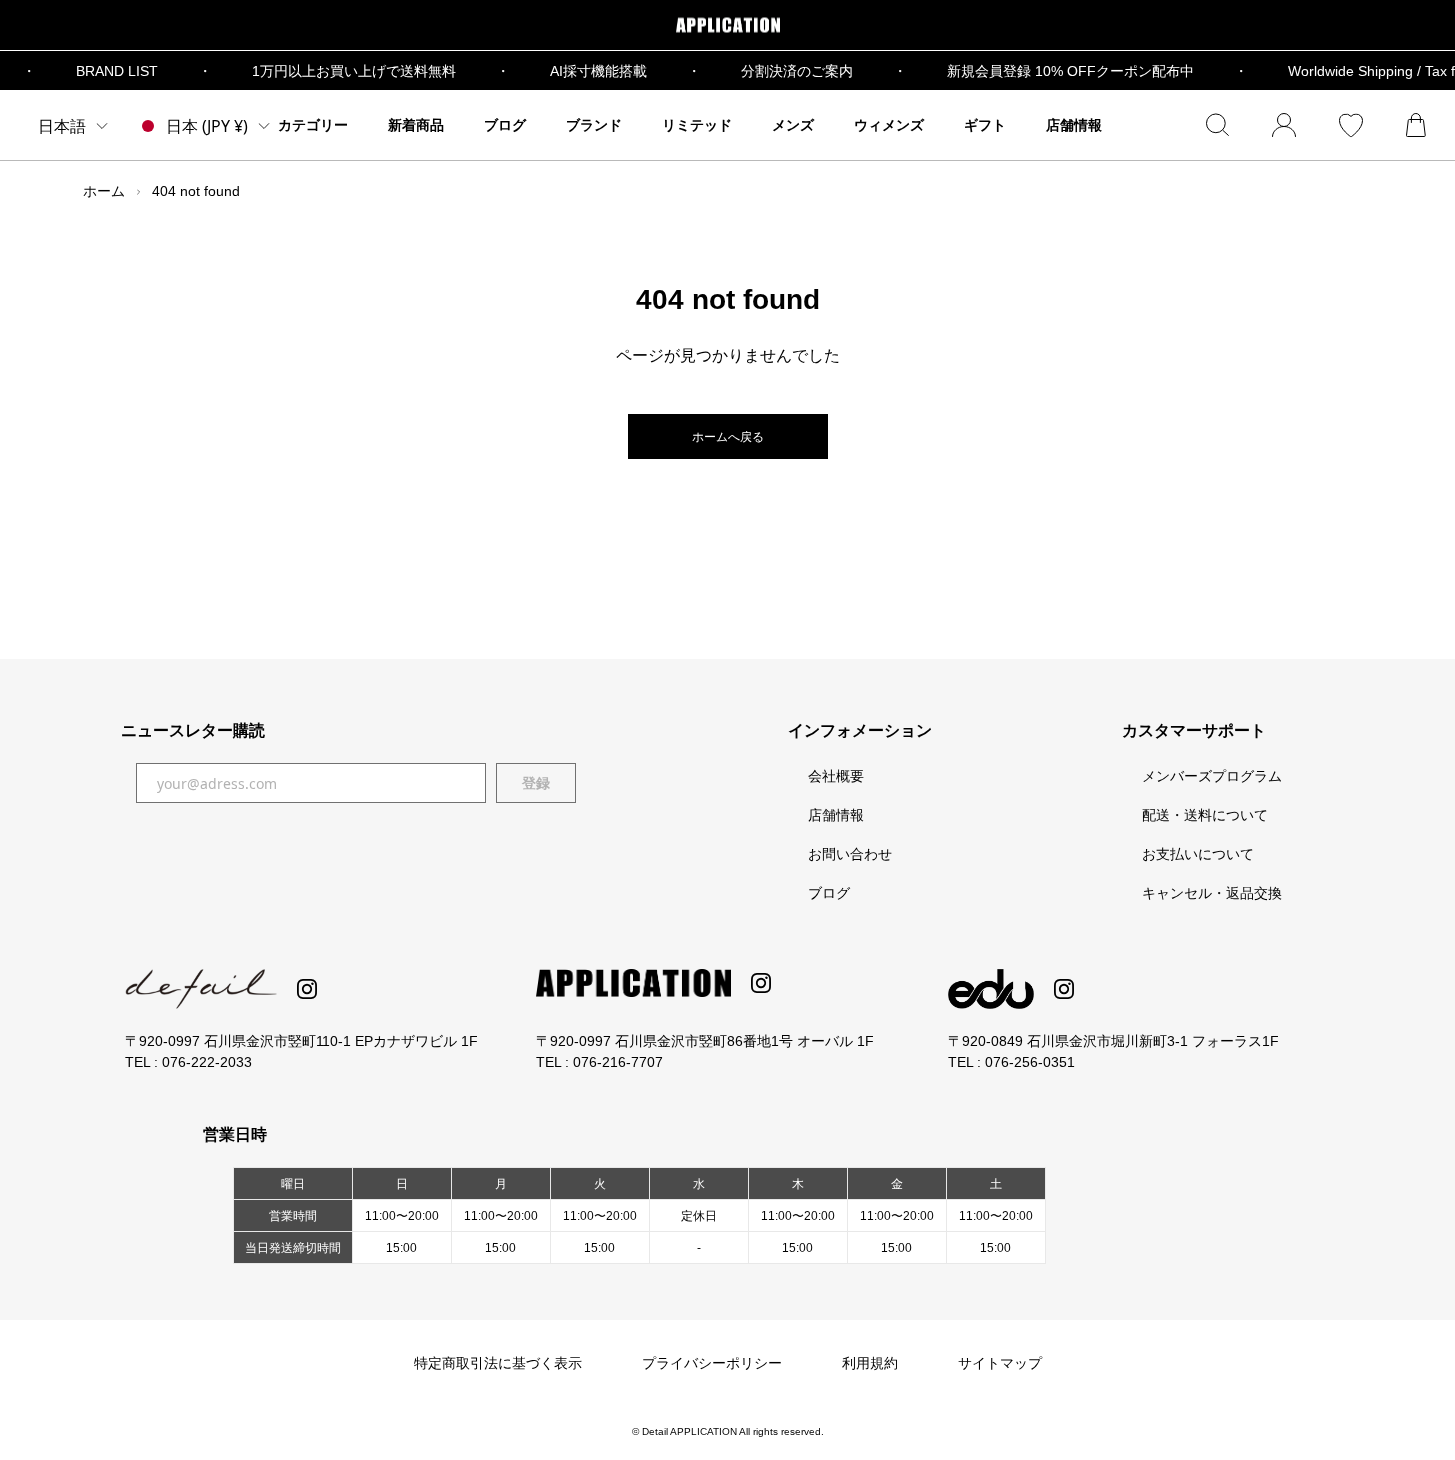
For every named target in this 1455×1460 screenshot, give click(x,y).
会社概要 (836, 776)
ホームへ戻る (728, 437)
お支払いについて (1198, 854)
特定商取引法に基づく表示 (498, 1363)
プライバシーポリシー (712, 1363)
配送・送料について (1205, 815)
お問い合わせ (850, 854)
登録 (536, 783)
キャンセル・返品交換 (1212, 893)
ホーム (104, 191)
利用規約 (870, 1363)
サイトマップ (1000, 1363)
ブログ (829, 893)
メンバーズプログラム (1212, 776)
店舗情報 (836, 815)
